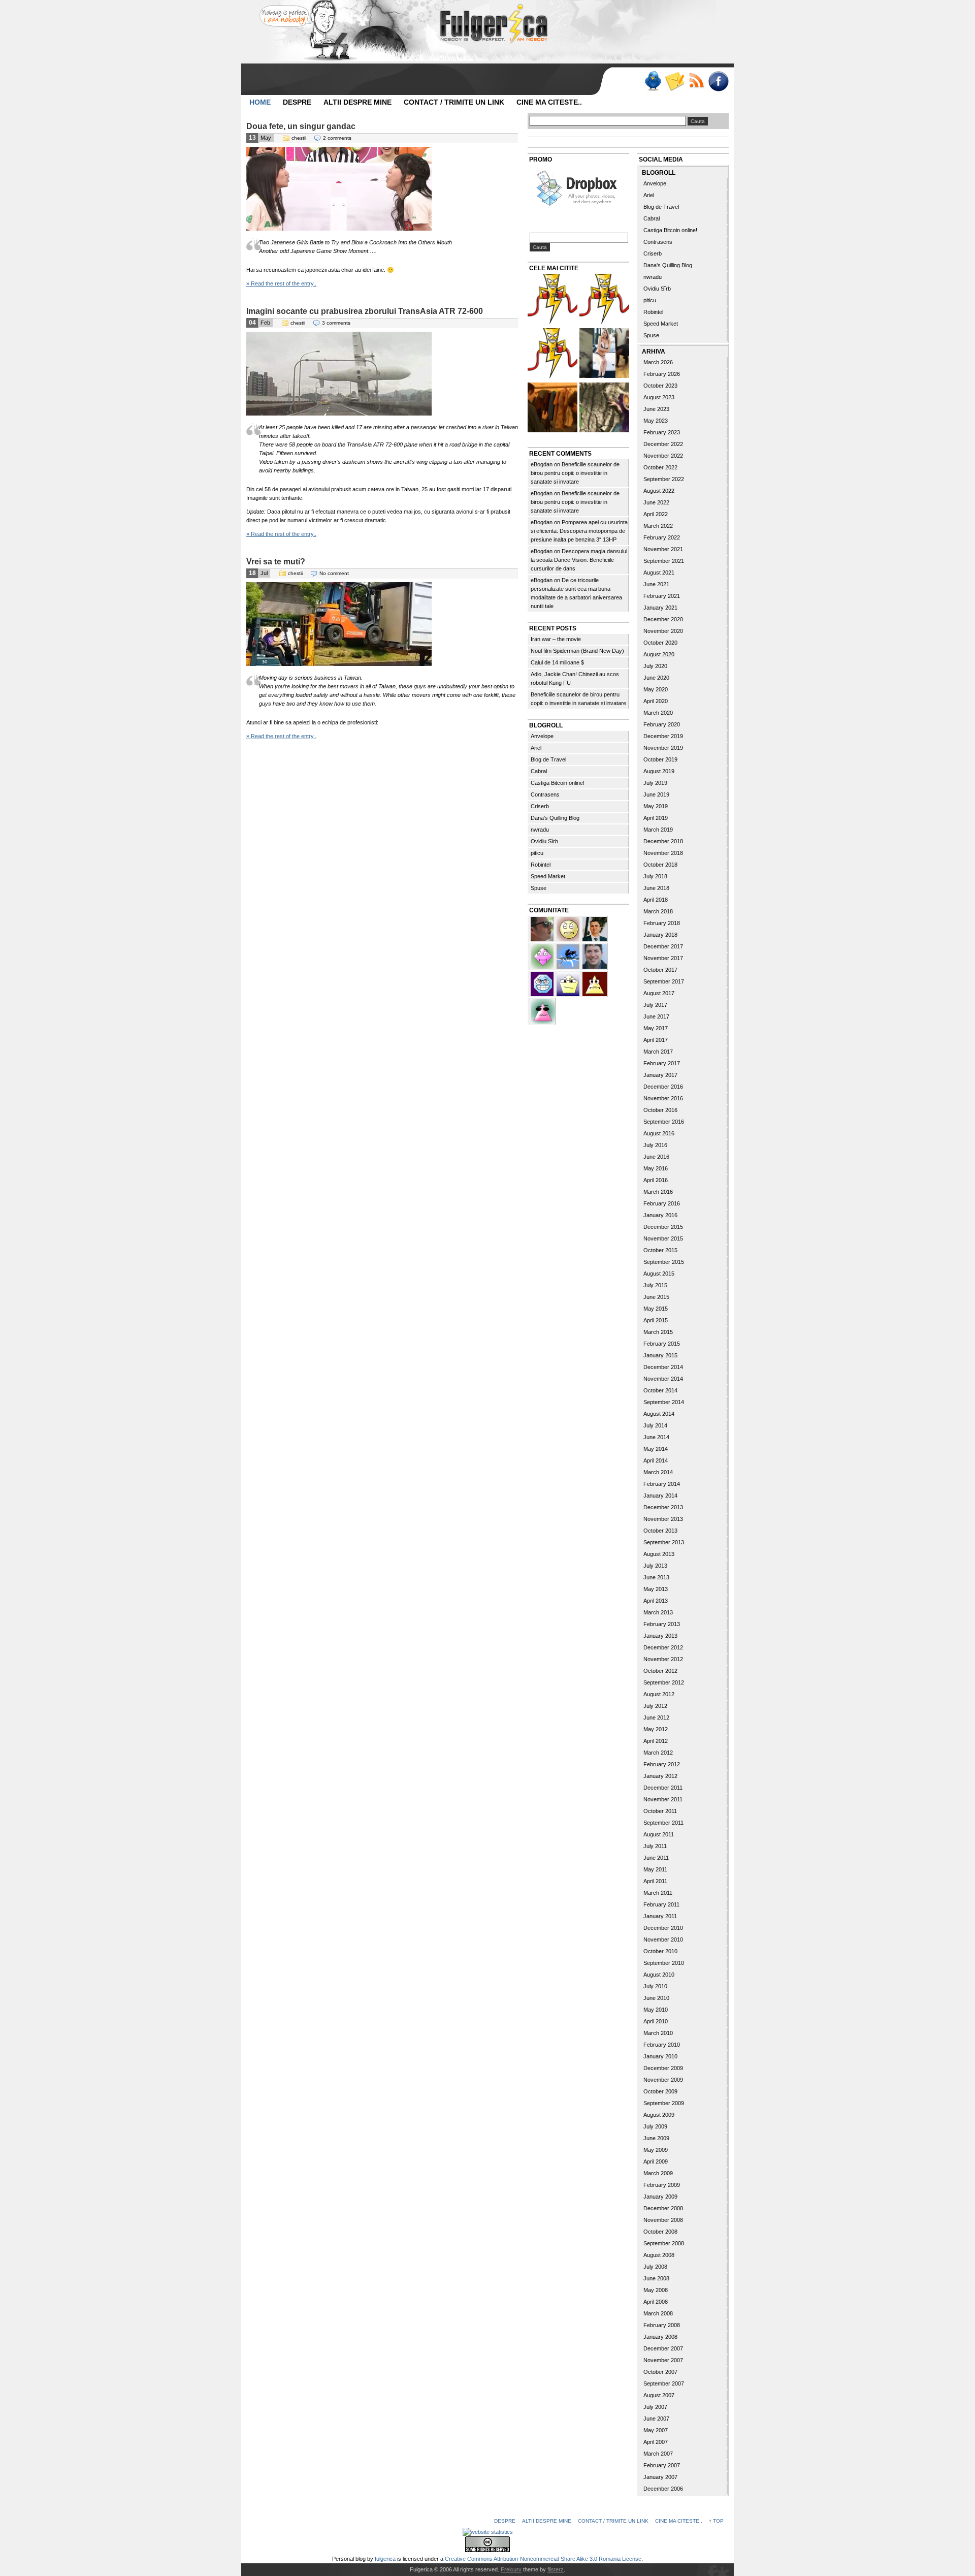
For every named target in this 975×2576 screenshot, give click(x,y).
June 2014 (656, 1437)
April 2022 (656, 514)
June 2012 (656, 1718)
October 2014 (660, 1390)
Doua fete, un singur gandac (301, 126)
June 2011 (656, 1858)
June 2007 (656, 2419)
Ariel (536, 748)
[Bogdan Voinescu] (595, 983)
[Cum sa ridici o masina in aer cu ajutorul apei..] (552, 300)
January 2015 (660, 1355)
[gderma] (569, 956)
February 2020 (662, 724)
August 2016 (659, 1133)
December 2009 (663, 2068)
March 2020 (658, 713)
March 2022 (658, 526)
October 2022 (660, 467)
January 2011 (660, 1916)
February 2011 (661, 1904)
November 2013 (663, 1519)
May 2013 (656, 1589)
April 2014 (656, 1460)
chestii (299, 138)
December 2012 (663, 1647)
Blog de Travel (548, 759)
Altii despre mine (357, 102)
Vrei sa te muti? (276, 562)
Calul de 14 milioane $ (557, 662)
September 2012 (664, 1682)
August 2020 (659, 654)
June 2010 (656, 1998)
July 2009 (655, 2126)
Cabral (539, 771)
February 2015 (662, 1344)
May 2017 (656, 1028)
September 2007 (664, 2383)
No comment (334, 573)
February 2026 (662, 374)
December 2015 (663, 1227)
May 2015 (656, 1309)
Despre (297, 102)
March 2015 (658, 1332)
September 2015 (664, 1262)
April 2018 (656, 900)
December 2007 (663, 2348)
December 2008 (663, 2208)
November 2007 (663, 2360)
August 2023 (659, 397)
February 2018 (662, 923)
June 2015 (656, 1297)
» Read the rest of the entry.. (281, 283)
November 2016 (663, 1098)
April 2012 (656, 1741)
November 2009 (663, 2080)
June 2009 (656, 2138)
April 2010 (656, 2021)
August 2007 (659, 2395)
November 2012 (663, 1659)
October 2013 (660, 1531)
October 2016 (660, 1110)
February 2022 (662, 537)
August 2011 (659, 1834)
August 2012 (659, 1694)
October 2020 (660, 643)
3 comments (336, 323)
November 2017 (663, 958)
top (718, 2521)
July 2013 (655, 1566)
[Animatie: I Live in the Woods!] (604, 409)
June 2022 (656, 502)
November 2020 (663, 631)
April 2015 (656, 1320)
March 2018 (658, 911)
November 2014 (663, 1379)
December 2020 (663, 619)
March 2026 (658, 362)
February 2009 (662, 2185)
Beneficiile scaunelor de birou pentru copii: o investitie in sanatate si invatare (575, 473)
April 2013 (656, 1601)
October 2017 (660, 970)
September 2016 (664, 1122)
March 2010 (658, 2033)
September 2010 (664, 1963)
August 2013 (659, 1554)
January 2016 (660, 1215)
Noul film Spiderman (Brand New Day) (577, 651)
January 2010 (660, 2056)
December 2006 (663, 2489)
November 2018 (663, 853)
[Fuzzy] (543, 1010)
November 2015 (663, 1238)
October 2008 (660, 2232)
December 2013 (663, 1507)
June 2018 (656, 888)
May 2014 (656, 1449)
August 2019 (659, 771)
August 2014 (659, 1414)
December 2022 (663, 444)
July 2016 (655, 1145)
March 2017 (658, 1052)
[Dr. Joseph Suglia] (595, 956)
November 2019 (663, 748)
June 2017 (656, 1016)
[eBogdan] (543, 928)
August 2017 (659, 993)
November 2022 (663, 456)
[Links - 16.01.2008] (604, 300)
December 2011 (663, 1788)
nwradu (540, 830)
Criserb (540, 806)
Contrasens (545, 794)
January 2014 (660, 1496)
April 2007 (656, 2442)
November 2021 (663, 549)
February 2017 (662, 1063)
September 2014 (664, 1402)
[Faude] (543, 956)
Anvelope (542, 736)
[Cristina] (569, 928)
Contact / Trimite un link (454, 102)
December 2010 (663, 1928)
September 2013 (664, 1542)
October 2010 (660, 1951)
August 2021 (659, 573)
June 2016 (656, 1157)
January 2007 (660, 2477)
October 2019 (660, 759)
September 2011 (663, 1823)
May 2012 (656, 1729)
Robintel (541, 865)
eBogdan (542, 464)
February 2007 (662, 2465)
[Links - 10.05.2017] (604, 354)
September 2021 (664, 561)
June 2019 (656, 794)
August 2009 (659, 2115)
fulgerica (385, 2559)
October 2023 (660, 386)
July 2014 (655, 1425)
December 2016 (663, 1087)
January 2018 (660, 935)
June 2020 (656, 678)
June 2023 (656, 409)
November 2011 (663, 1799)
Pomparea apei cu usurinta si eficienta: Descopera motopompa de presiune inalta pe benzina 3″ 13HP (579, 531)
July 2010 (655, 1986)
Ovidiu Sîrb (544, 841)
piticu (537, 853)
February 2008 (662, 2325)
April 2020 (656, 701)
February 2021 (662, 596)
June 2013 (656, 1577)
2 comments (337, 138)
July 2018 (655, 876)
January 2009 (660, 2197)
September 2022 (664, 479)
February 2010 (662, 2045)
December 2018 (663, 841)
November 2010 (663, 1939)
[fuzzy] (569, 983)
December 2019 (663, 736)
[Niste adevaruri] (552, 409)
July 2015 (655, 1285)
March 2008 (658, 2313)
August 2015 (659, 1274)
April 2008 (656, 2302)
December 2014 (663, 1367)
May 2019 (656, 806)
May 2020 (656, 689)
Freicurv (511, 2569)
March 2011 (658, 1893)
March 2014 (658, 1472)
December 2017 (663, 946)
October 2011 (660, 1811)
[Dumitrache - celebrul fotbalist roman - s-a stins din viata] (552, 354)
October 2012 (660, 1671)
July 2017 (655, 1005)
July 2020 (655, 666)
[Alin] (595, 928)
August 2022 (659, 491)
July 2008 (655, 2267)
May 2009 (656, 2150)
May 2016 (656, 1168)
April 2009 (656, 2161)
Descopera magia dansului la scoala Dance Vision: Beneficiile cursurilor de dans (579, 560)
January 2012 (660, 1776)
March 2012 (658, 1753)
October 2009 (660, 2091)
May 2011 (655, 1869)
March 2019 (658, 830)
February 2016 (662, 1203)
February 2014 (662, 1484)
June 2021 (656, 584)
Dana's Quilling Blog (555, 818)
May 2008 (656, 2290)
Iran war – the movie (556, 639)
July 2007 (655, 2407)
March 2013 (658, 1612)
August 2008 (659, 2255)
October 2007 (660, 2372)
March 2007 (658, 2454)
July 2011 (655, 1846)
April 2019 (656, 818)
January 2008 (660, 2337)
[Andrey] (543, 983)
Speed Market (548, 876)
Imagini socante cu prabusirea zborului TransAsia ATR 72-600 (365, 311)
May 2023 (656, 421)
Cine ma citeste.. (549, 102)
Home (260, 102)
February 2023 (662, 432)
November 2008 (663, 2220)
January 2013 (660, 1636)
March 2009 (658, 2173)
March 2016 (658, 1192)
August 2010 (659, 1975)
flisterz (556, 2569)
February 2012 (662, 1764)
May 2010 (656, 2010)
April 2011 (655, 1881)
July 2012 (655, 1706)
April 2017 (656, 1040)
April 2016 (656, 1180)
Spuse (539, 888)
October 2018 (660, 865)
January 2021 (660, 608)
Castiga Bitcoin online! (558, 783)
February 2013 (662, 1624)
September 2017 (664, 981)
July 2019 (655, 783)
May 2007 (656, 2430)
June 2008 (656, 2278)
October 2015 (660, 1250)
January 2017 (660, 1075)
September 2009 (664, 2103)
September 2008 (664, 2243)
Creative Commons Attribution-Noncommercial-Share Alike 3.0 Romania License (543, 2559)
